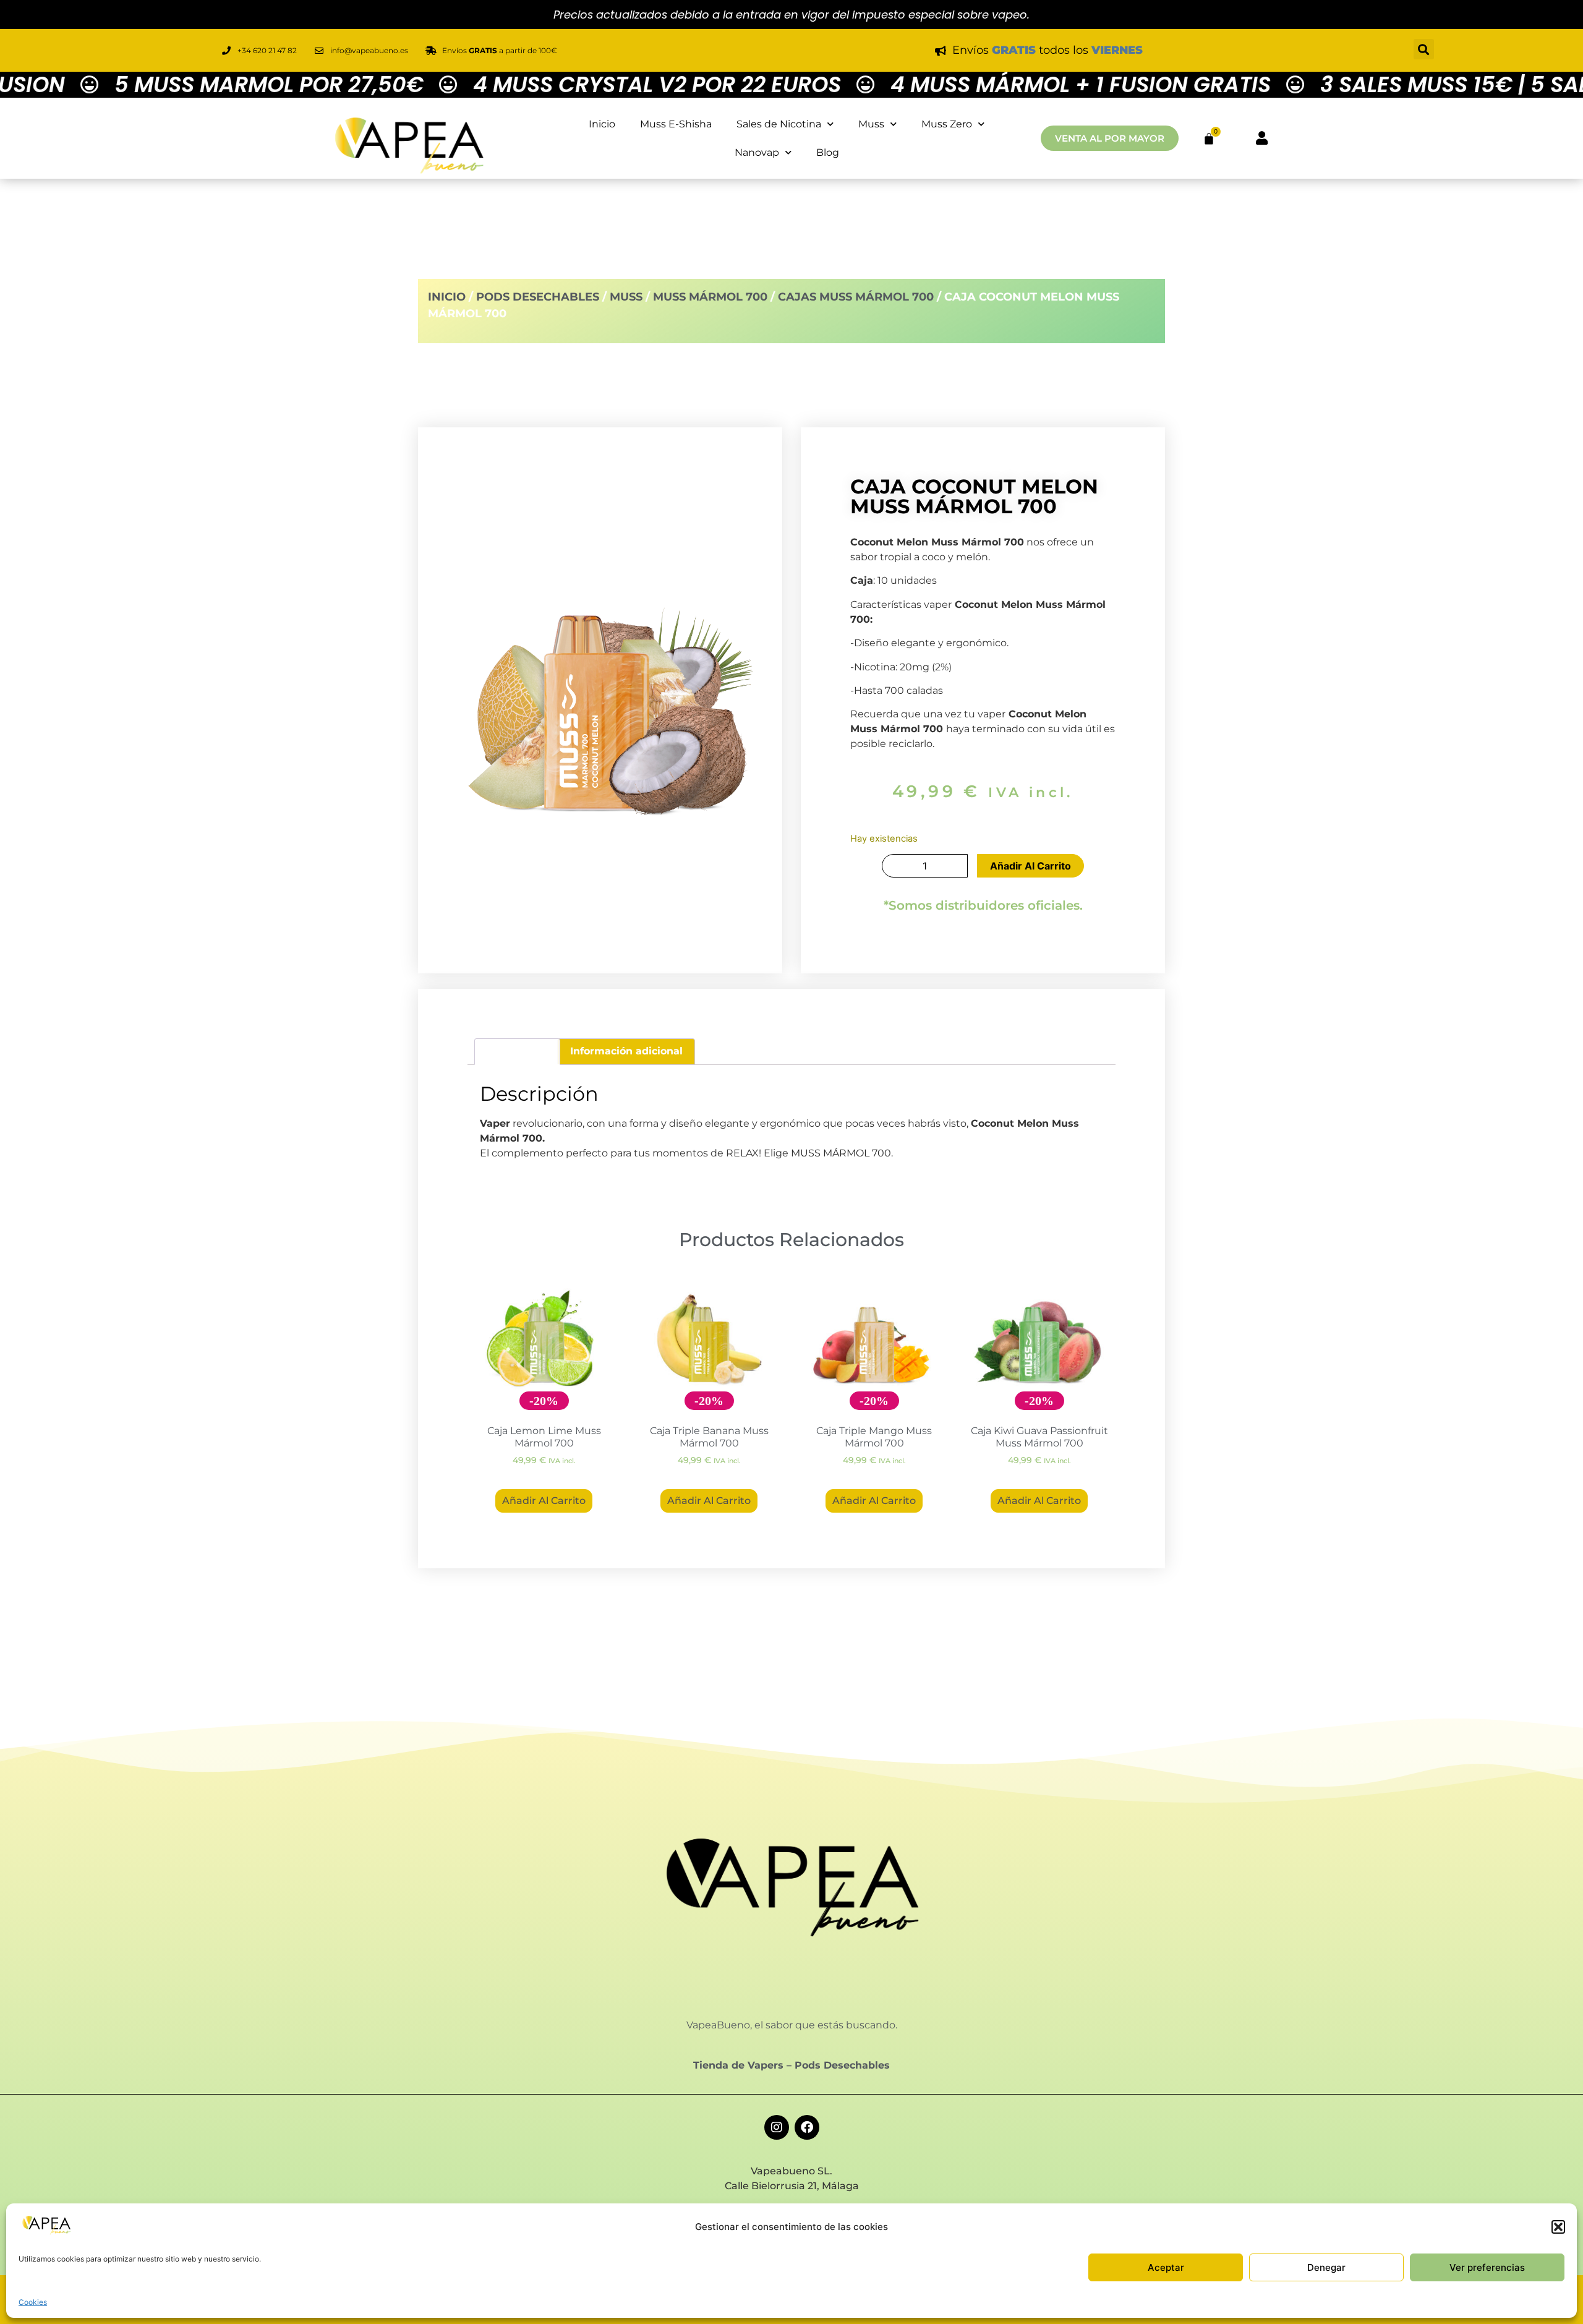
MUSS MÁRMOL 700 (841, 1153)
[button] (1558, 2227)
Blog (828, 152)
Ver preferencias (1487, 2267)
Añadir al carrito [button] (544, 1501)
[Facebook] (807, 2127)
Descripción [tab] (517, 1051)
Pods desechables (538, 297)
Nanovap (757, 152)
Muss (871, 124)
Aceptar (1166, 2267)
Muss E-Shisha (676, 124)
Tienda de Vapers (738, 2065)
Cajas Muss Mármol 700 (856, 297)
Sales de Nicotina (779, 124)
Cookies (33, 2302)
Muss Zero (947, 124)
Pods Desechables (842, 2065)
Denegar (1326, 2267)
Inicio (602, 124)
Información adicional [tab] (626, 1051)
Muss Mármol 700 (710, 297)
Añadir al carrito (1030, 866)
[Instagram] (777, 2127)
